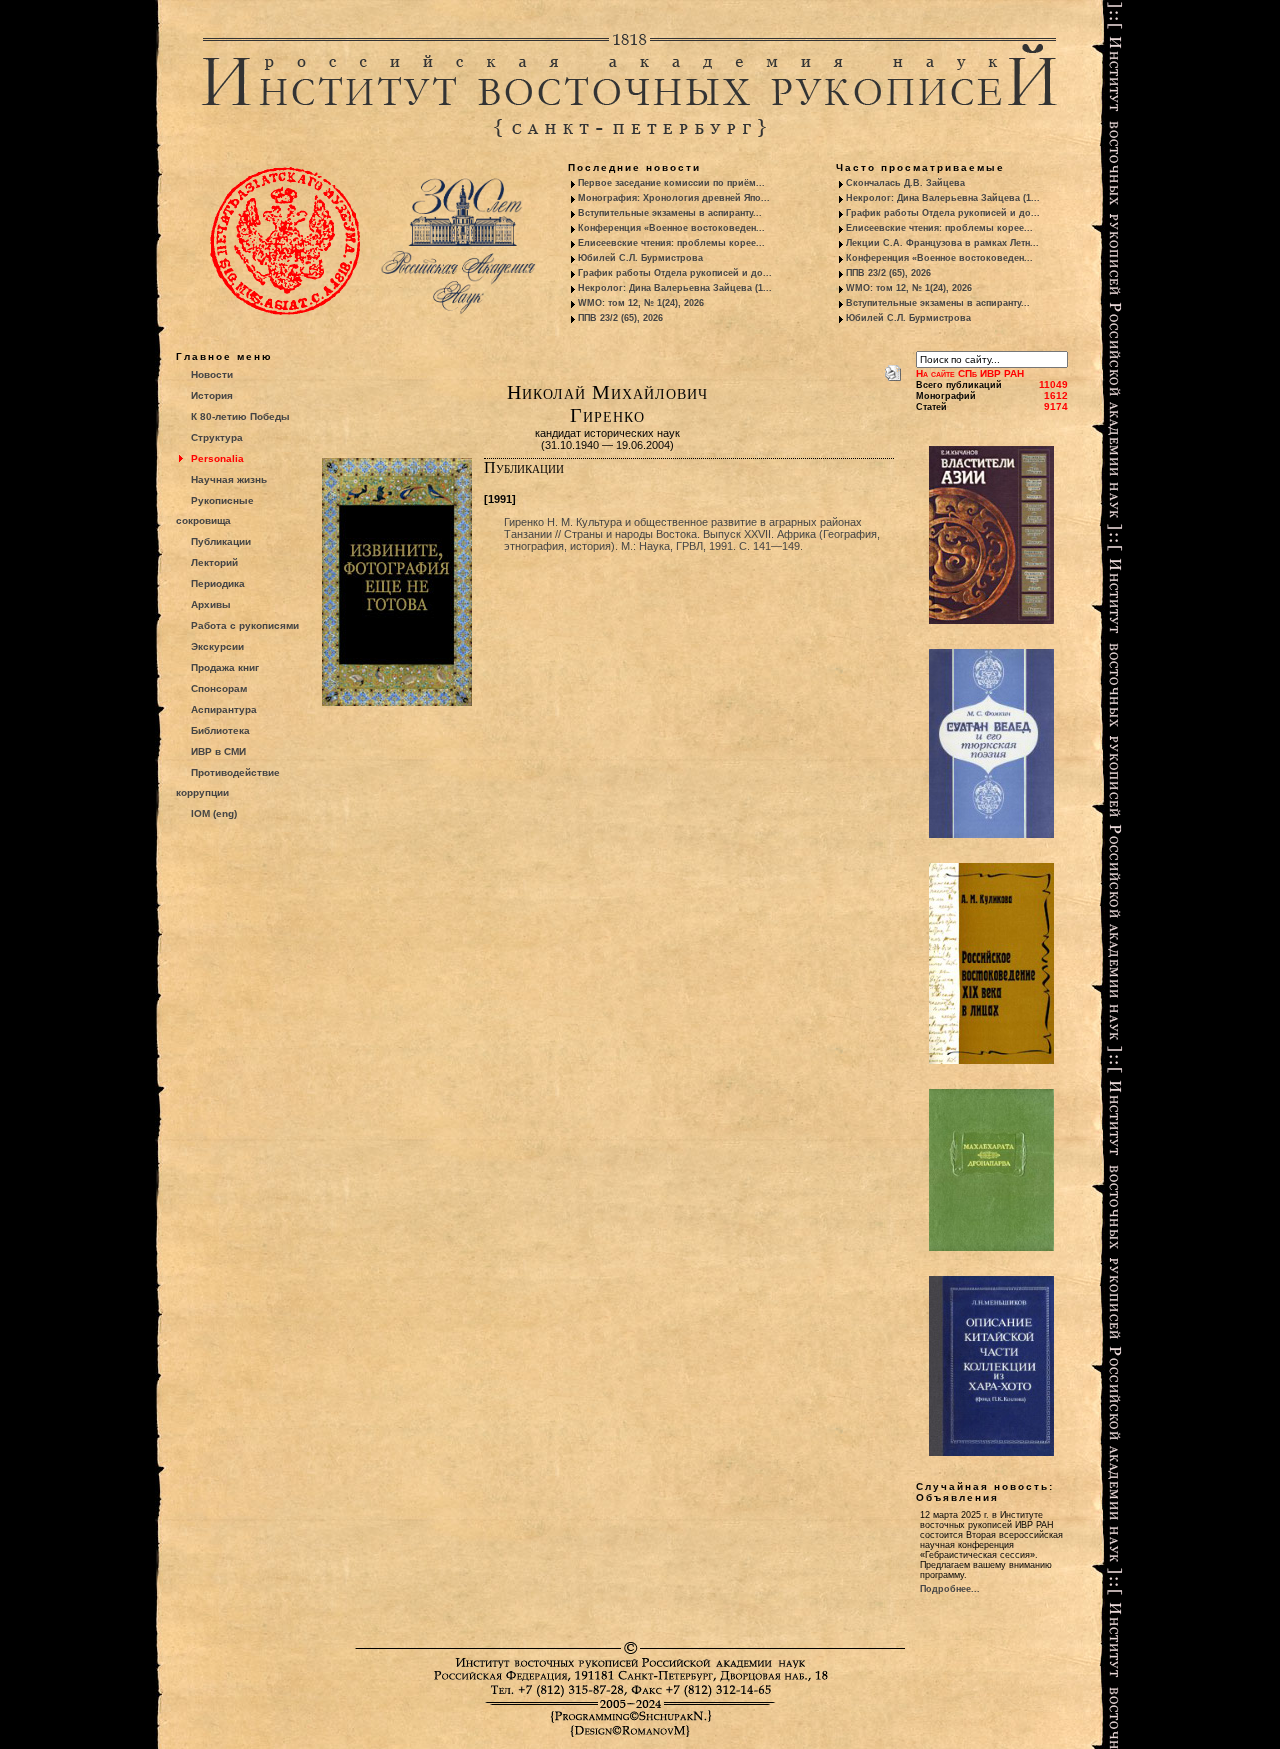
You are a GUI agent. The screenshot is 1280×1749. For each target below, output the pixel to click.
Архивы (211, 604)
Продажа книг (225, 667)
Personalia (217, 458)
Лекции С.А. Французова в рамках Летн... (942, 243)
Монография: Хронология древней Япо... (674, 198)
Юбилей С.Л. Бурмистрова (640, 258)
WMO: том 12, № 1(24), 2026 (641, 303)
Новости (212, 374)
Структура (217, 437)
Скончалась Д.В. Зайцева (905, 183)
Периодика (218, 583)
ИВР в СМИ (218, 751)
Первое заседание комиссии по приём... (671, 183)
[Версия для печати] (893, 369)
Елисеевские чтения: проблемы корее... (671, 243)
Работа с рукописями (245, 625)
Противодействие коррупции (228, 782)
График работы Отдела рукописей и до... (675, 273)
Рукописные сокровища (215, 510)
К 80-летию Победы (240, 416)
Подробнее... (950, 1589)
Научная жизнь (229, 479)
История (212, 395)
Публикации (221, 541)
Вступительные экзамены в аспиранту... (670, 213)
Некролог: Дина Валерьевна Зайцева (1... (675, 288)
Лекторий (214, 562)
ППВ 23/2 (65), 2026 (620, 318)
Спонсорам (219, 688)
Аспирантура (224, 709)
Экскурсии (217, 646)
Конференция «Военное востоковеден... (671, 228)
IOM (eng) (214, 813)
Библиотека (220, 730)
